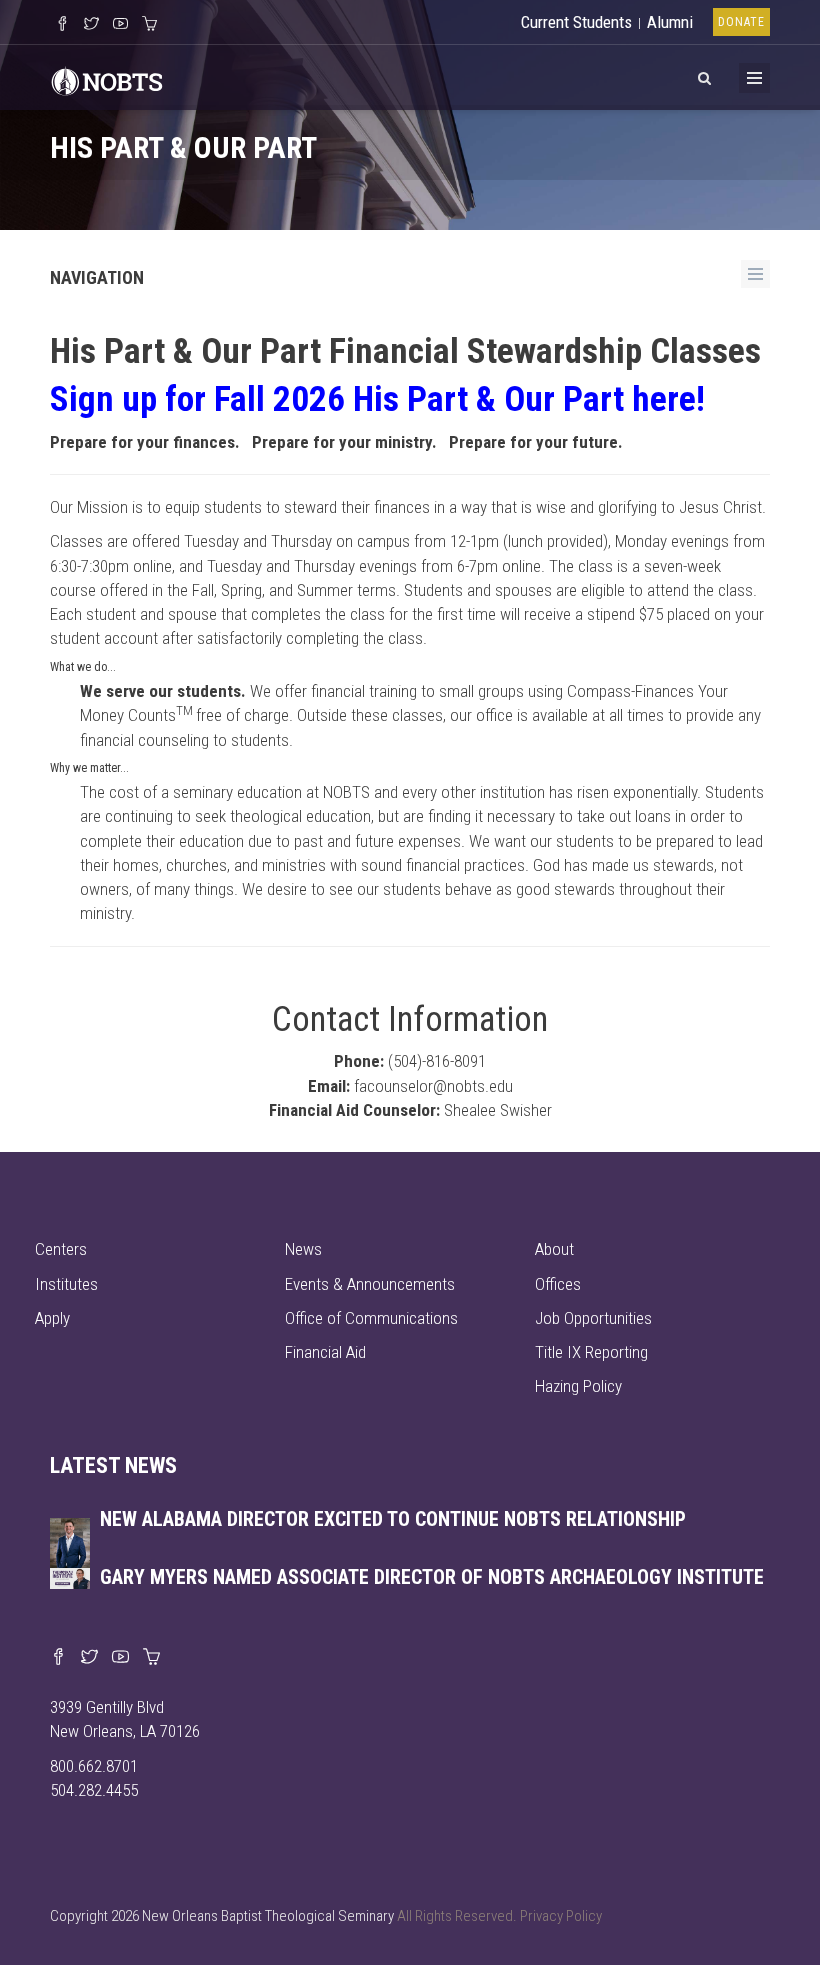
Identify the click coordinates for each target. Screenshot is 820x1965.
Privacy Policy (561, 1916)
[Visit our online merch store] (149, 25)
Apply (52, 1318)
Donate (741, 22)
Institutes (66, 1284)
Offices (558, 1284)
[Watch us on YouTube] (120, 25)
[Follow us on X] (91, 25)
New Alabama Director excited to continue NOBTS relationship (393, 1519)
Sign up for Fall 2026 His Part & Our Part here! (377, 399)
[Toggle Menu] (754, 78)
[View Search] (704, 75)
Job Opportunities (593, 1318)
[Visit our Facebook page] (58, 1658)
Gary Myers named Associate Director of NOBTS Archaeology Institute (432, 1577)
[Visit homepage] (107, 79)
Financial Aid (325, 1352)
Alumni (670, 22)
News (303, 1249)
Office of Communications (371, 1318)
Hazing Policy (578, 1386)
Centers (61, 1249)
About (554, 1249)
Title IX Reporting (591, 1352)
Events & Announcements (370, 1284)
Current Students (576, 22)
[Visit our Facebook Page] (62, 25)
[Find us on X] (89, 1658)
